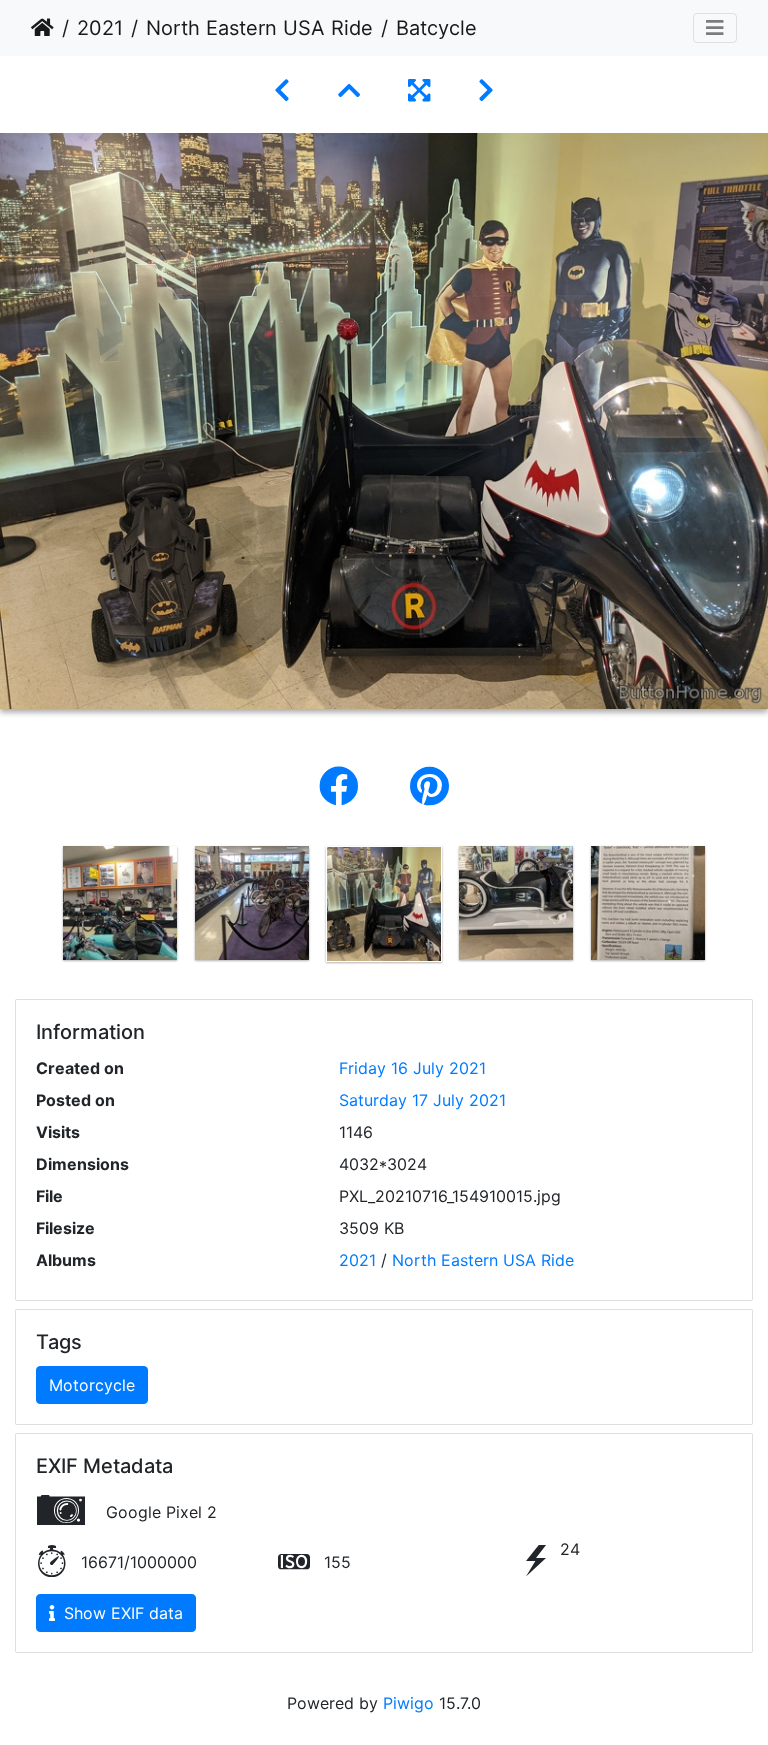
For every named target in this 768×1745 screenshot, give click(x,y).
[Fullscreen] (419, 90)
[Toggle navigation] (715, 28)
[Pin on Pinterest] (429, 786)
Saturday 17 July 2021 (422, 1100)
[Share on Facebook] (344, 786)
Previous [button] (39, 908)
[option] (120, 903)
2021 (100, 28)
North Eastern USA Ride (259, 28)
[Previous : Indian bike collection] (282, 90)
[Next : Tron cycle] (486, 90)
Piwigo (408, 1703)
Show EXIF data (121, 1613)
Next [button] (729, 908)
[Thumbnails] (349, 90)
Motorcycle (92, 1385)
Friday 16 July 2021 (412, 1068)
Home (42, 28)
